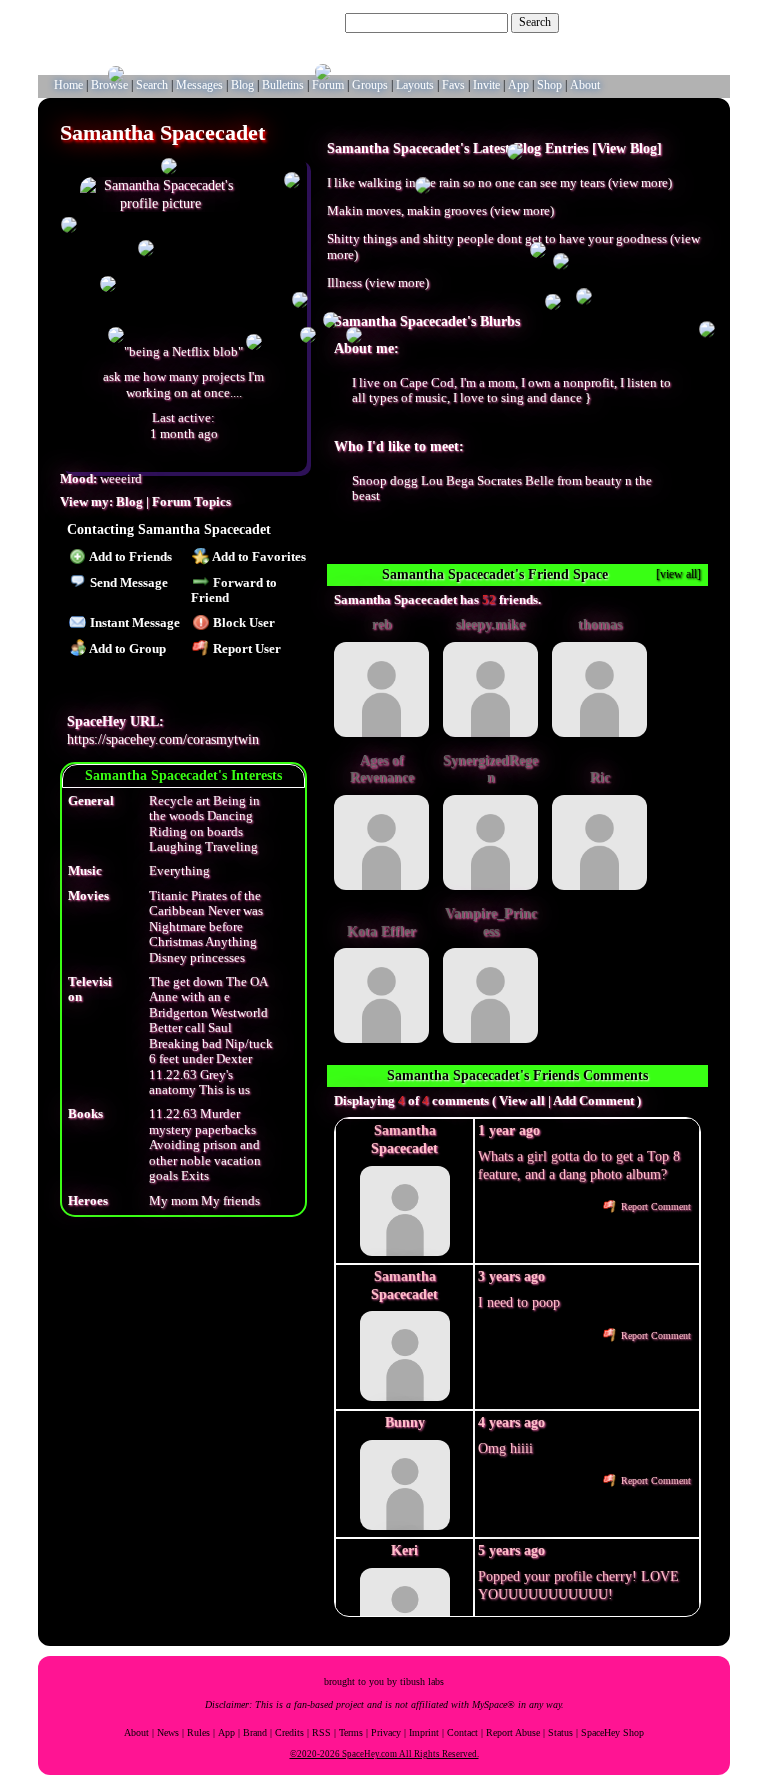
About (136, 1732)
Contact (462, 1732)
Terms (351, 1732)
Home (68, 85)
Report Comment (654, 1206)
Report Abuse (513, 1732)
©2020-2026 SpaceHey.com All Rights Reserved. (384, 1754)
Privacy (386, 1732)
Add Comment (593, 1101)
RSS (321, 1732)
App (226, 1732)
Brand (255, 1732)
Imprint (424, 1732)
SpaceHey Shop (612, 1732)
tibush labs (422, 1681)
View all (522, 1101)
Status (560, 1732)
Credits (289, 1732)
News (168, 1732)
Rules (198, 1732)
